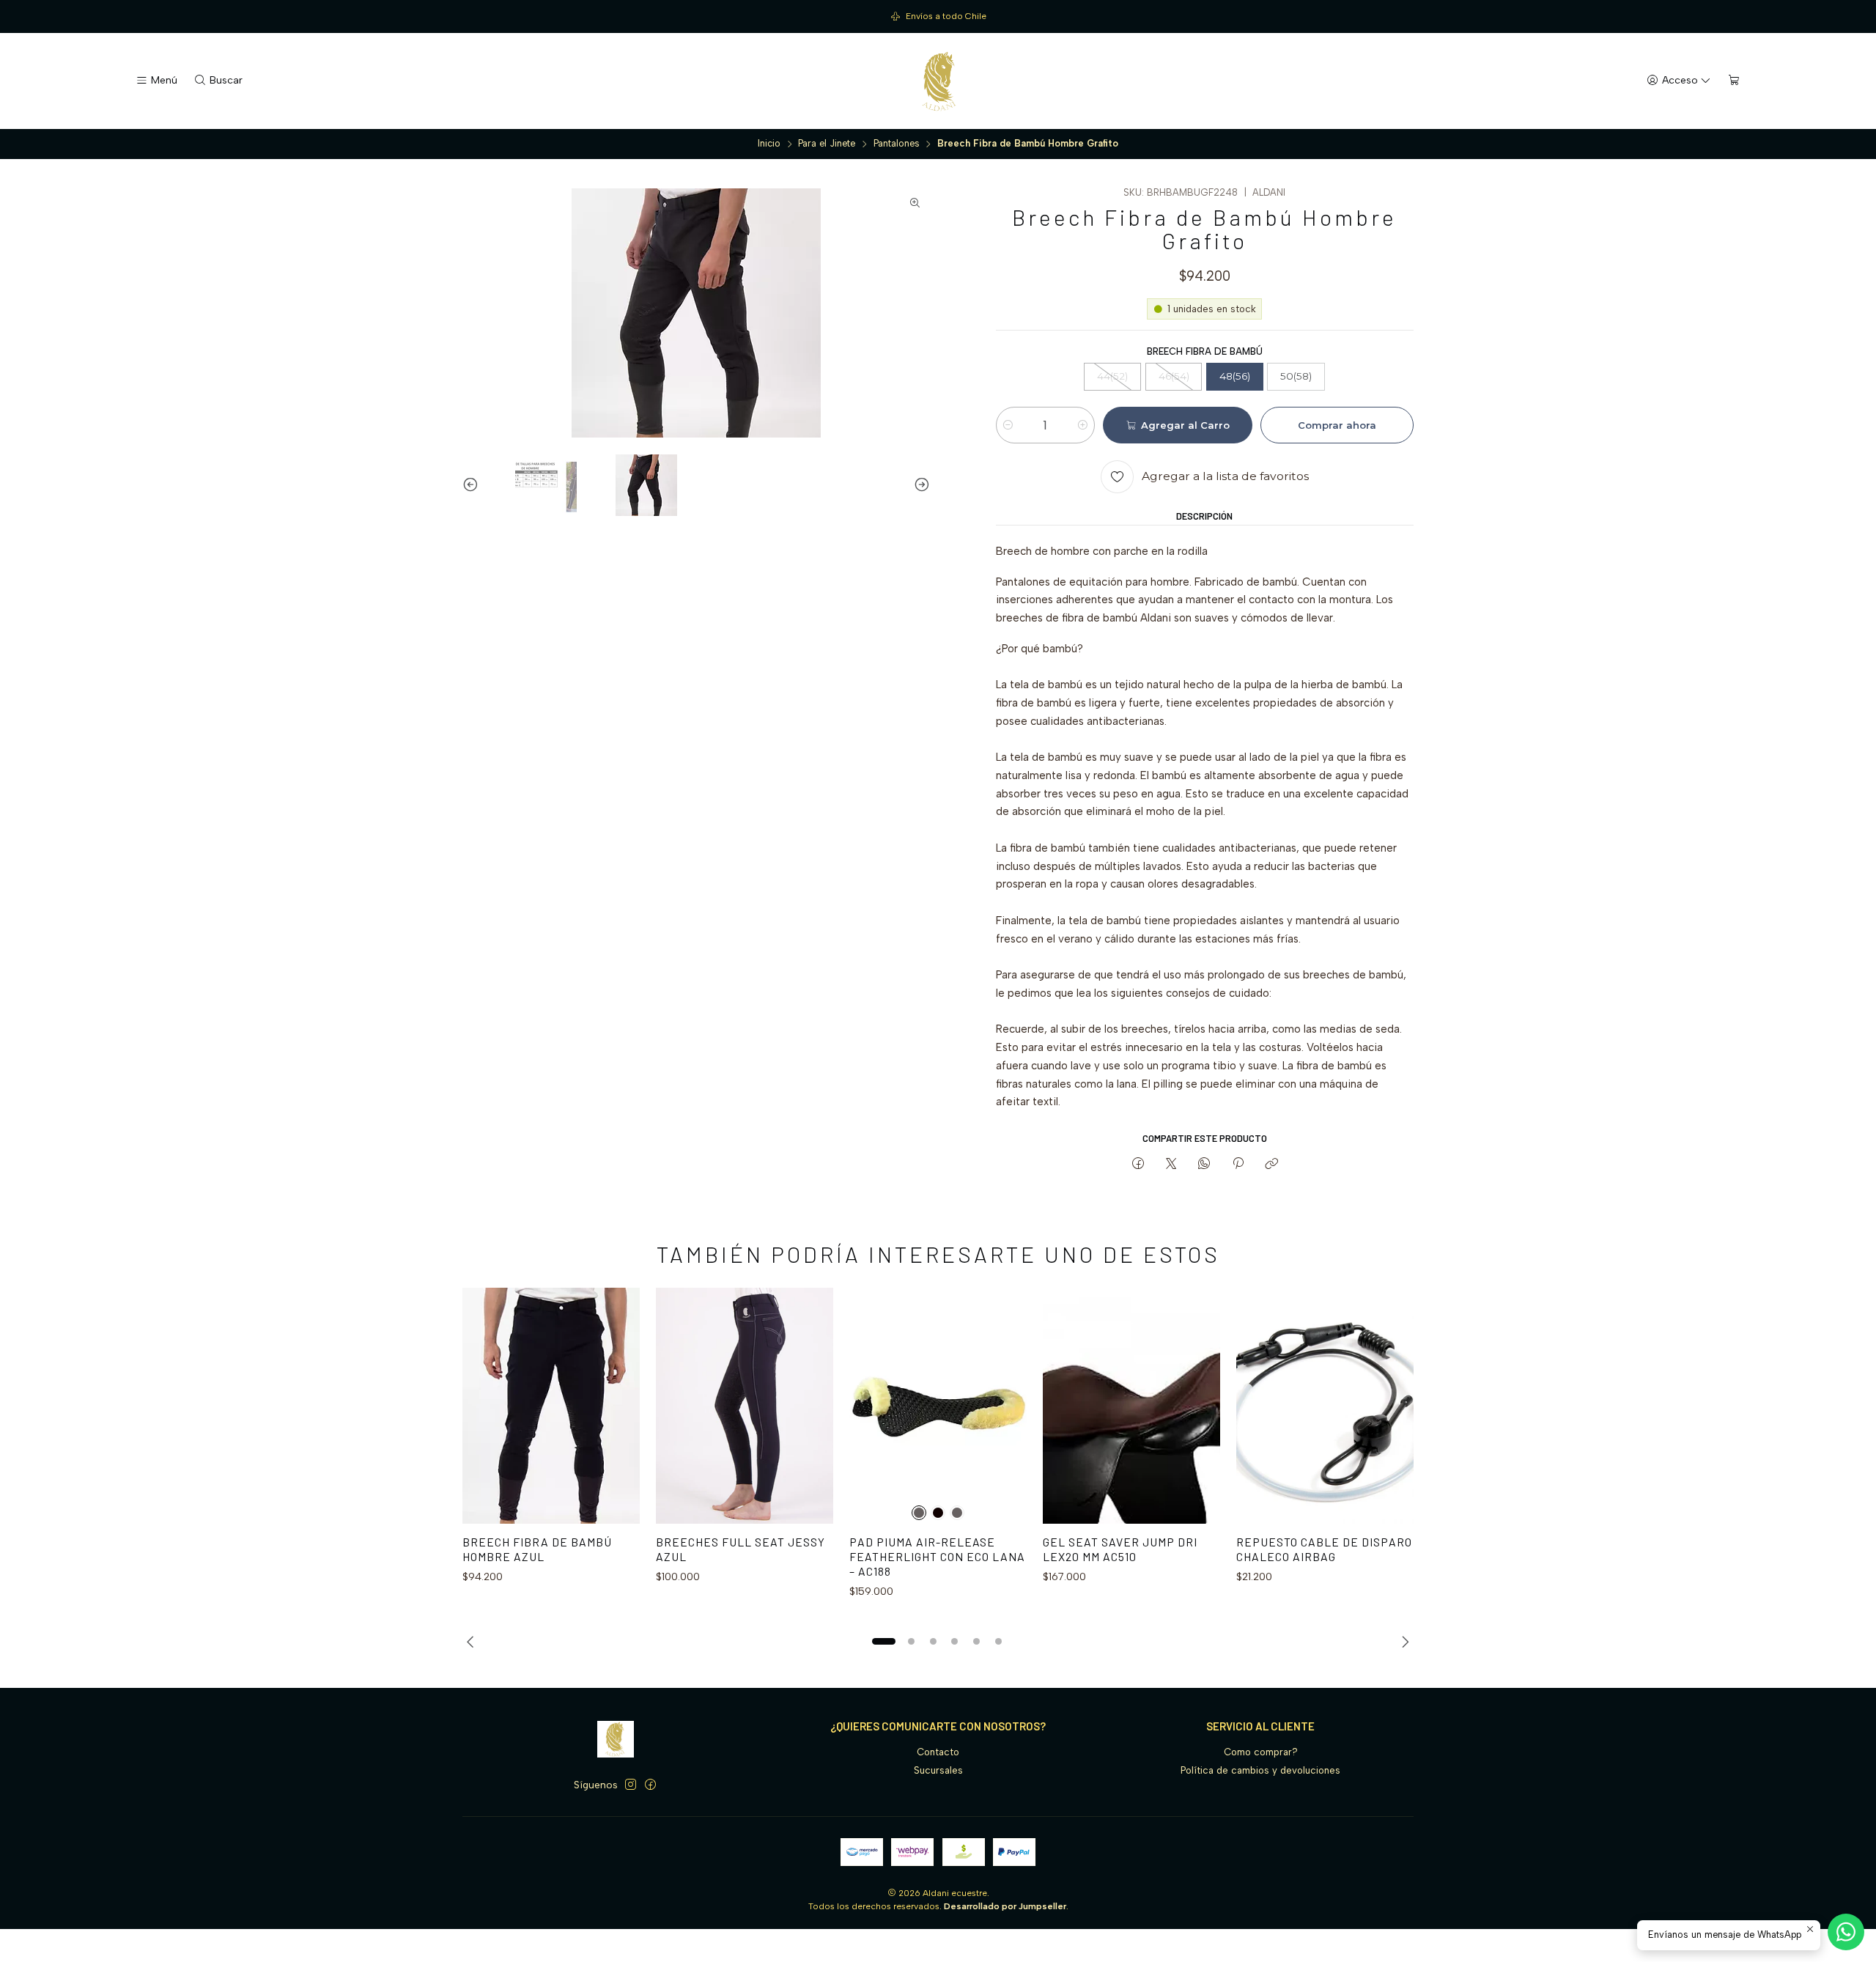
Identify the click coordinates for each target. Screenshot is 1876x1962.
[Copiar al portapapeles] (1271, 1164)
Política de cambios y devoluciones (1260, 1770)
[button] (884, 1642)
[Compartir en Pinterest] (1238, 1164)
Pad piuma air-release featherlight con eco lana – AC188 (937, 1556)
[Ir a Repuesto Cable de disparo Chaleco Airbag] (1325, 1406)
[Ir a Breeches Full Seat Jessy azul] (745, 1406)
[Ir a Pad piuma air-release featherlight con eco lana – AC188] (938, 1406)
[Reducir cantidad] (1008, 425)
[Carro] (1734, 81)
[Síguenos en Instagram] (631, 1785)
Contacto (938, 1752)
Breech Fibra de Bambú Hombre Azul (537, 1549)
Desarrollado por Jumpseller (1005, 1906)
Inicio (769, 144)
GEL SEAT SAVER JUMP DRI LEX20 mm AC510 (1120, 1549)
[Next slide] (919, 485)
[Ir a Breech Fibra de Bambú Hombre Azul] (551, 1406)
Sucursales (938, 1770)
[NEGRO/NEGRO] (938, 1513)
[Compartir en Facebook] (1138, 1164)
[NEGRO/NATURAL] (957, 1513)
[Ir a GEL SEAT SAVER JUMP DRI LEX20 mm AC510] (1131, 1406)
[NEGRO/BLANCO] (919, 1513)
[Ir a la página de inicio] (938, 81)
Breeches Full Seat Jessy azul (741, 1549)
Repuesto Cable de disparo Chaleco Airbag (1324, 1549)
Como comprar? (1261, 1752)
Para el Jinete (827, 144)
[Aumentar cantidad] (1083, 425)
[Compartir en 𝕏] (1171, 1164)
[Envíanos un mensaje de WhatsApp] (1846, 1932)
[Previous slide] (473, 485)
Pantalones (897, 144)
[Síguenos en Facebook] (650, 1785)
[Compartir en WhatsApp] (1204, 1164)
